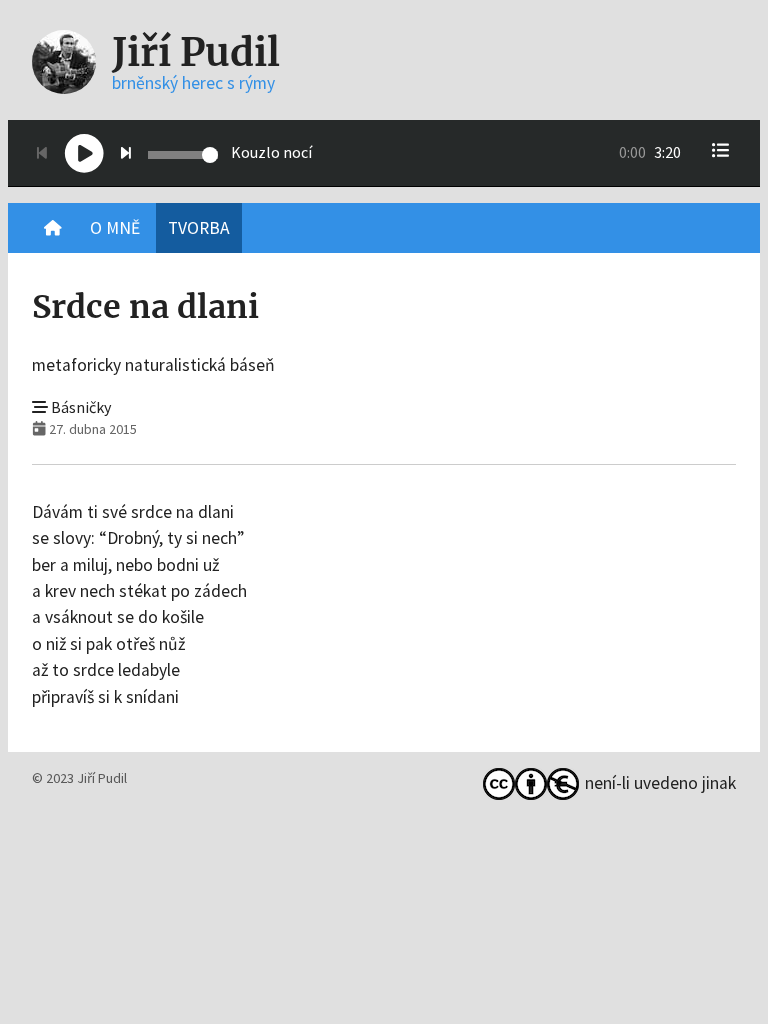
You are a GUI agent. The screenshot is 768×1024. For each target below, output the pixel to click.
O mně (115, 228)
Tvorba (199, 228)
